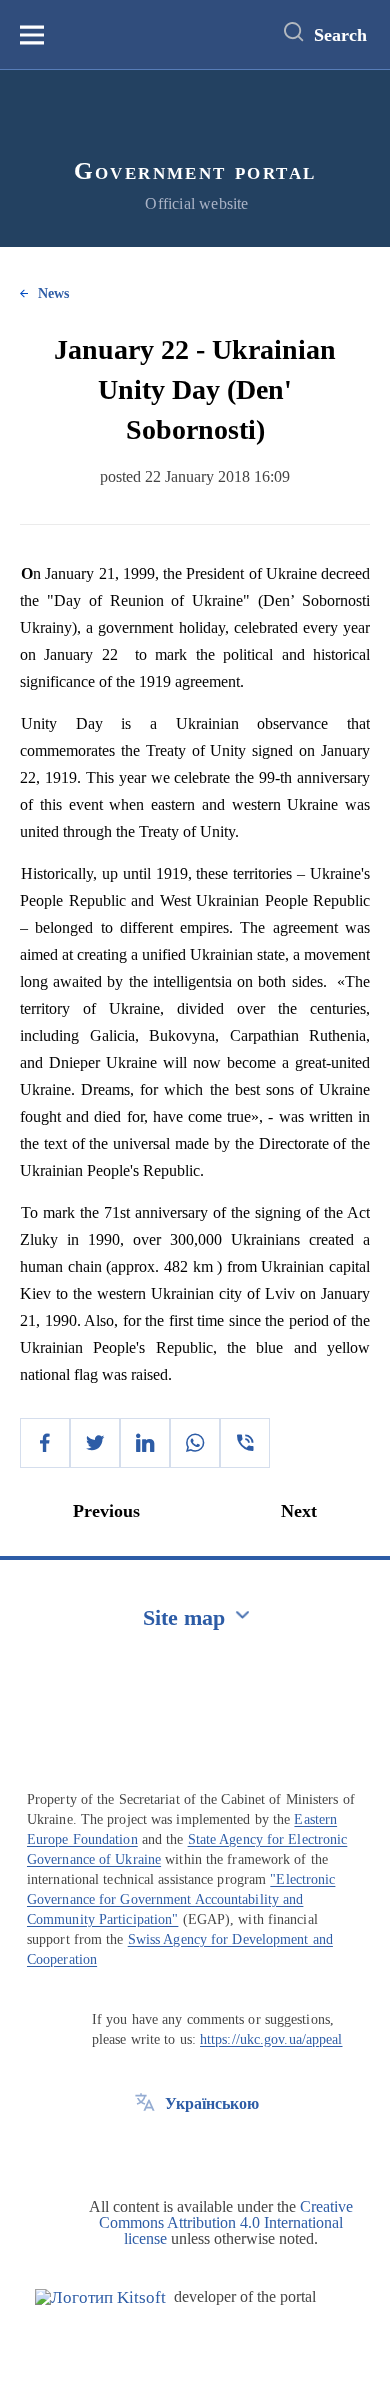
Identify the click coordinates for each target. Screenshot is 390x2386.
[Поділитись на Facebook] (45, 1443)
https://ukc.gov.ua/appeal (271, 2039)
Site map (184, 1617)
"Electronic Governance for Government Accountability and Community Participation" (181, 1899)
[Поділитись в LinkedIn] (145, 1443)
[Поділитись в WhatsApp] (195, 1443)
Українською (212, 2103)
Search (340, 35)
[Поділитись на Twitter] (95, 1443)
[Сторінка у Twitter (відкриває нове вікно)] (145, 2149)
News (53, 293)
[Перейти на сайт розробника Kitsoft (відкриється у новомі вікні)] (100, 2297)
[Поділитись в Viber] (245, 1443)
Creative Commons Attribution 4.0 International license (226, 2222)
